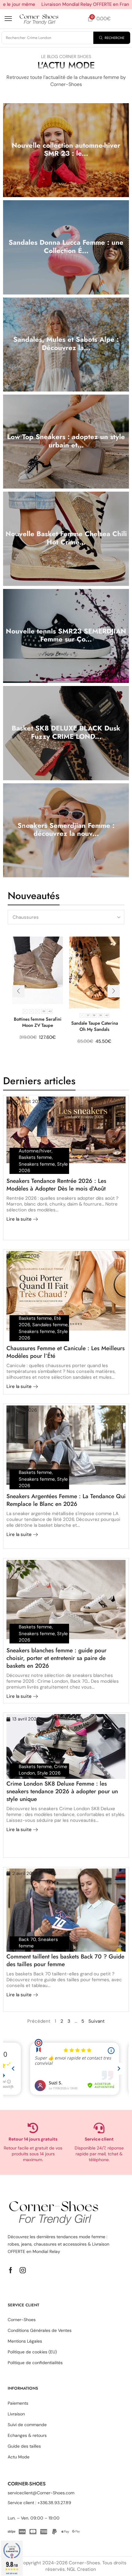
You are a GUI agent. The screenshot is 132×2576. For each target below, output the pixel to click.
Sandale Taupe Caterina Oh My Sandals (95, 1026)
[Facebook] (11, 2270)
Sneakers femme (37, 1164)
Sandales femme (50, 1325)
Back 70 (27, 1939)
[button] (8, 19)
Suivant (97, 2021)
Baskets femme (35, 1157)
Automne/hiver (35, 1151)
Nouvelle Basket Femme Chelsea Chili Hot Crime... (66, 538)
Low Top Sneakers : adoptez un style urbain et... (66, 441)
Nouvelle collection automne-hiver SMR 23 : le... (66, 149)
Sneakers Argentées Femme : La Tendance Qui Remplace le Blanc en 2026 (66, 1500)
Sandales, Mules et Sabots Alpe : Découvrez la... (66, 343)
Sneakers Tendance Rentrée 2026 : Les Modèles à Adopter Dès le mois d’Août (56, 1185)
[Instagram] (23, 2270)
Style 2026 (49, 1773)
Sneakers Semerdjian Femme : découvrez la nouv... (66, 830)
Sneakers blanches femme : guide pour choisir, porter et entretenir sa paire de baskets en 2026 (56, 1658)
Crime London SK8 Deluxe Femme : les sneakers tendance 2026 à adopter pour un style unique (62, 1791)
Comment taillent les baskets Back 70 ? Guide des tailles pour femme (65, 1960)
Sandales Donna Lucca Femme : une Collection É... (66, 246)
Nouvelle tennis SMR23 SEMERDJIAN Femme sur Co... (66, 635)
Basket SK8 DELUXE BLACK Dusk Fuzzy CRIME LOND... (66, 732)
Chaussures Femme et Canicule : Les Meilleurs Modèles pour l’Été (66, 1352)
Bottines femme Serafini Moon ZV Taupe (38, 1022)
